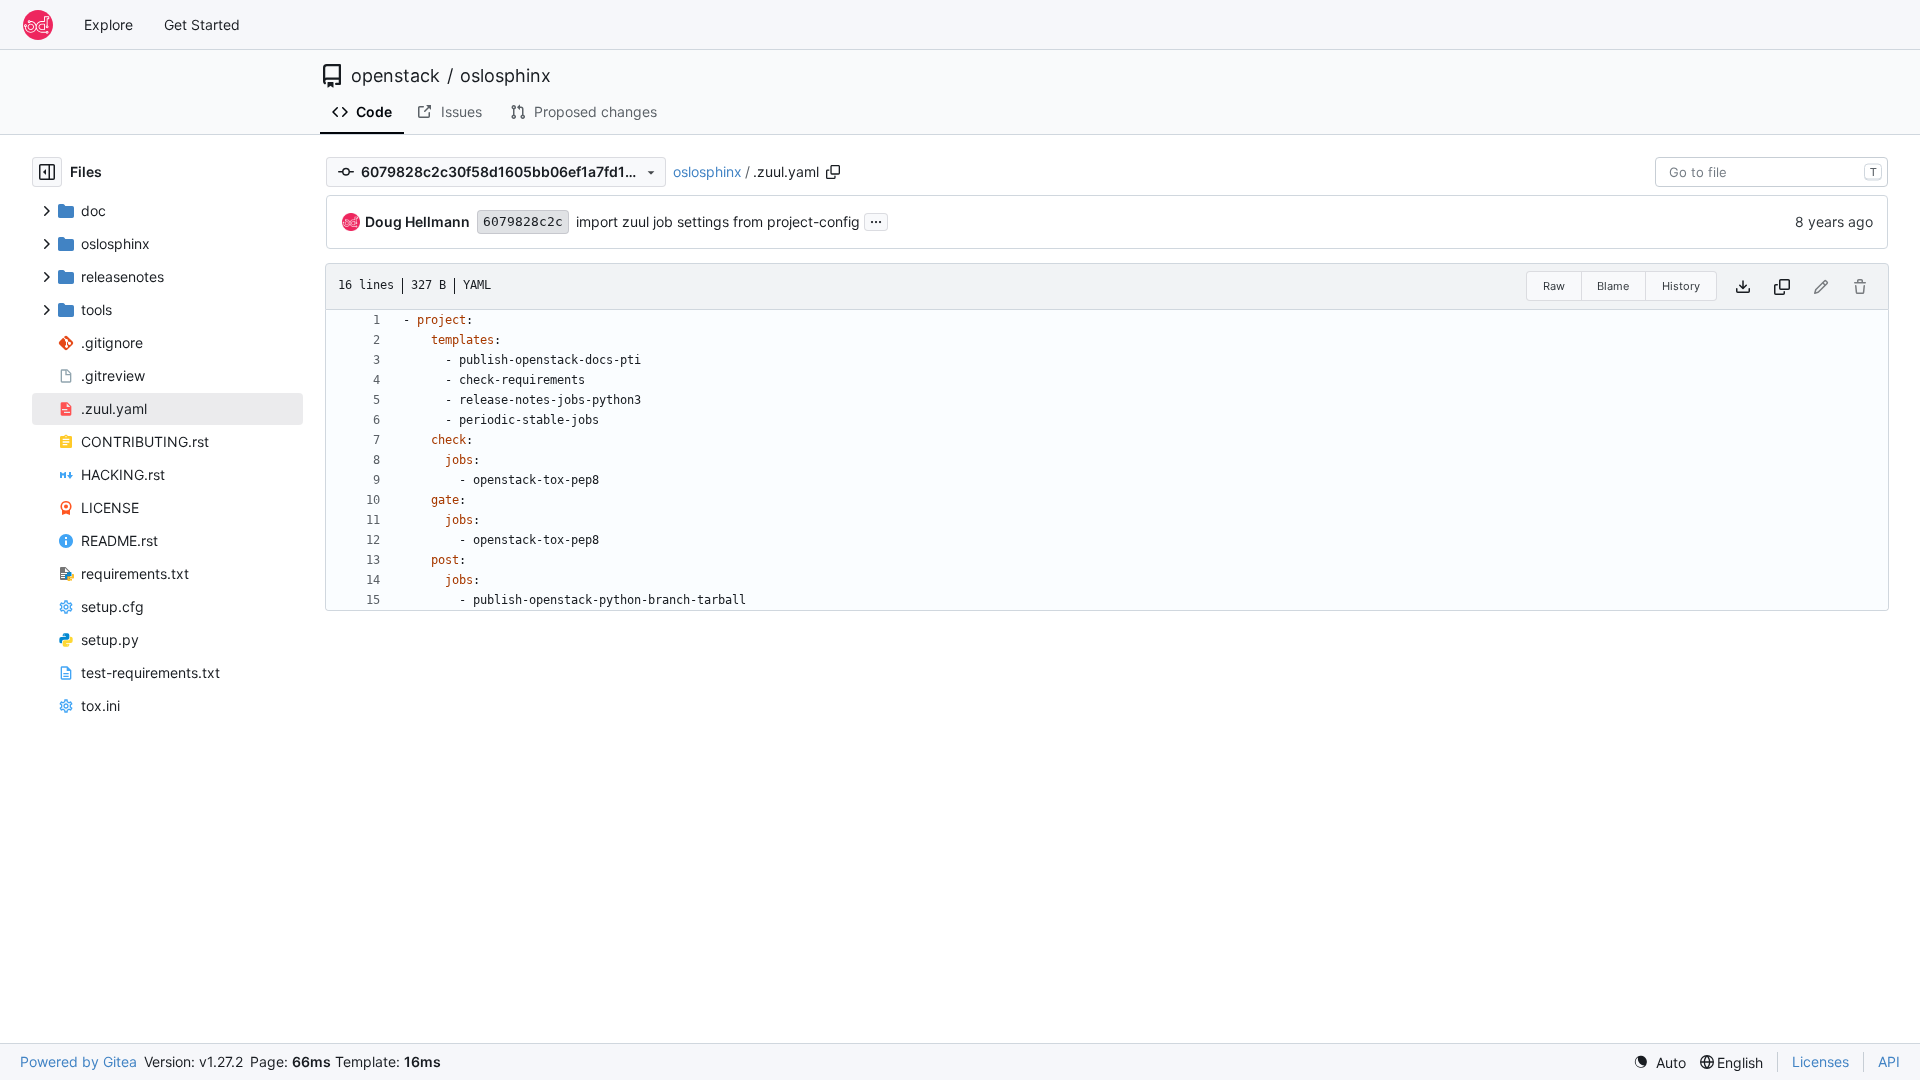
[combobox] (1771, 172)
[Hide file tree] (47, 172)
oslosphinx (505, 76)
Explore (108, 24)
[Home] (38, 25)
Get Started (202, 24)
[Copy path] (833, 172)
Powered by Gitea (78, 1061)
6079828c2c (523, 221)
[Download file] (1743, 286)
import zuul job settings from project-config (718, 221)
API (1889, 1061)
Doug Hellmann (417, 221)
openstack (395, 76)
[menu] (1659, 1062)
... (876, 219)
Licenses (1820, 1061)
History (1681, 286)
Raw (1554, 286)
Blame (1613, 286)
